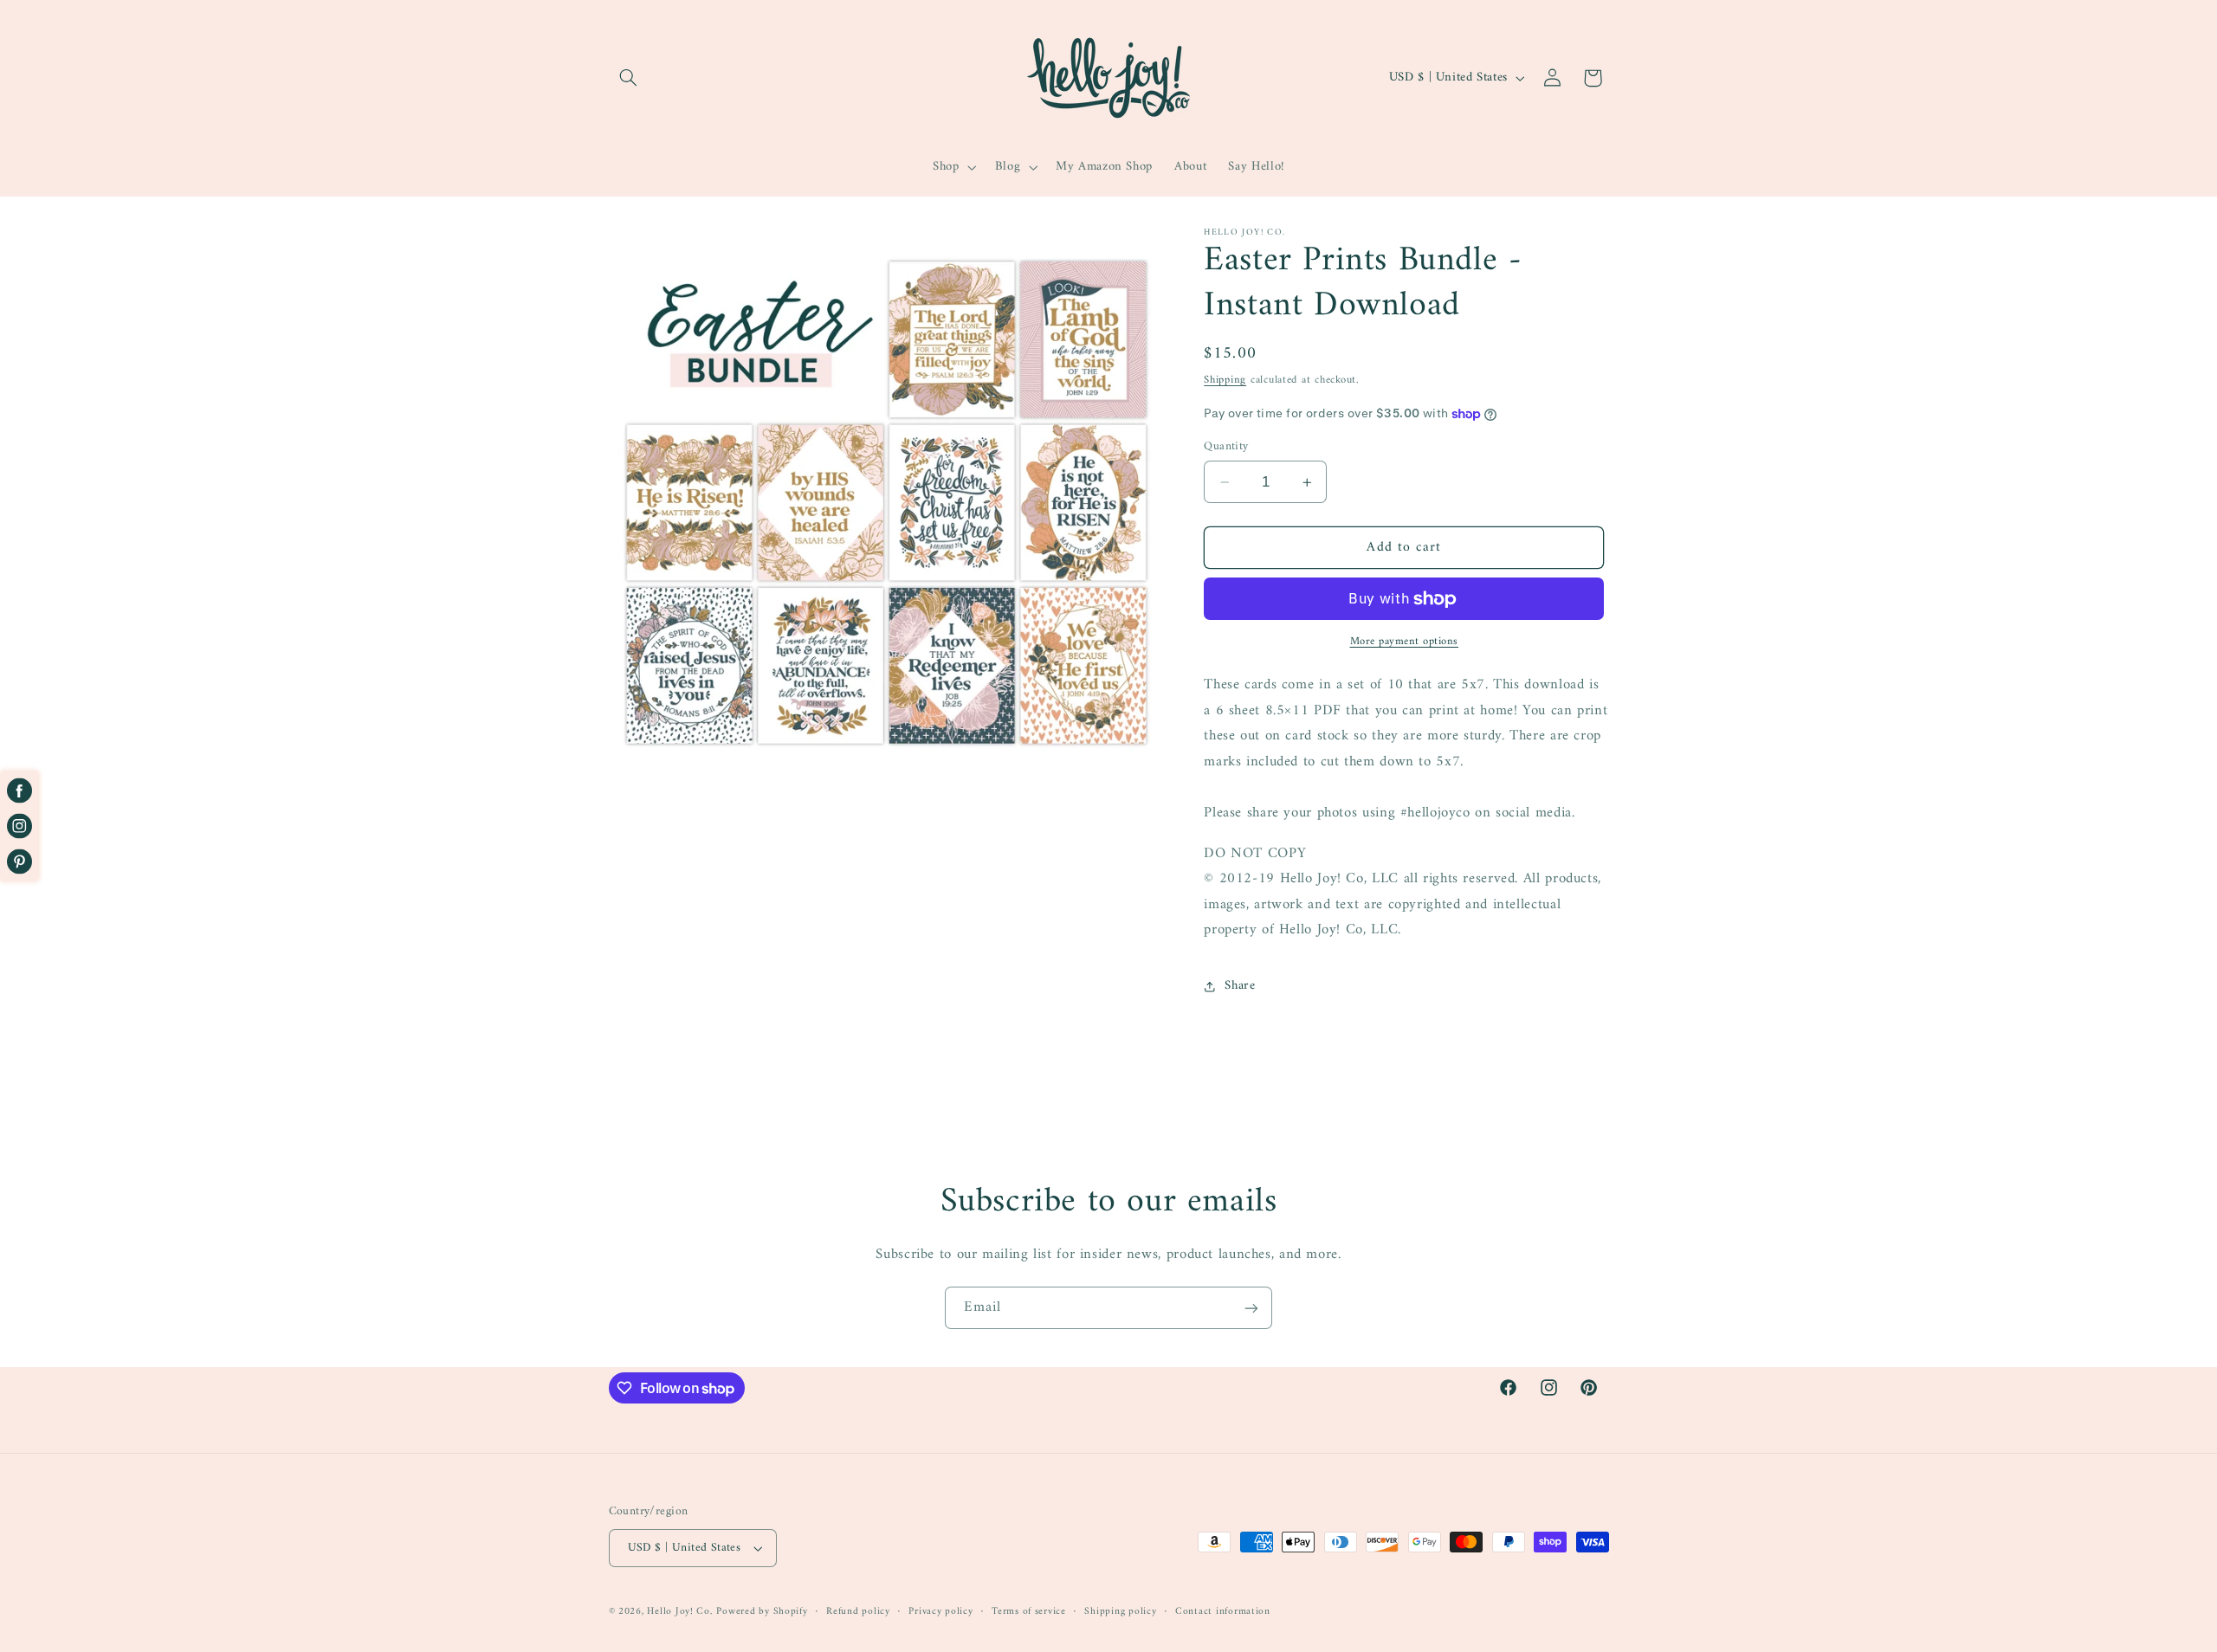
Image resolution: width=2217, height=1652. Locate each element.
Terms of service (1029, 1612)
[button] (629, 78)
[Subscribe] (1251, 1308)
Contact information (1223, 1612)
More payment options (1405, 643)
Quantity (1226, 447)
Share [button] (1240, 986)
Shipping (1225, 380)
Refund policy (858, 1612)
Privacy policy (940, 1612)
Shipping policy (1120, 1612)
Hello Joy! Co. (679, 1611)
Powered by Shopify (762, 1611)
